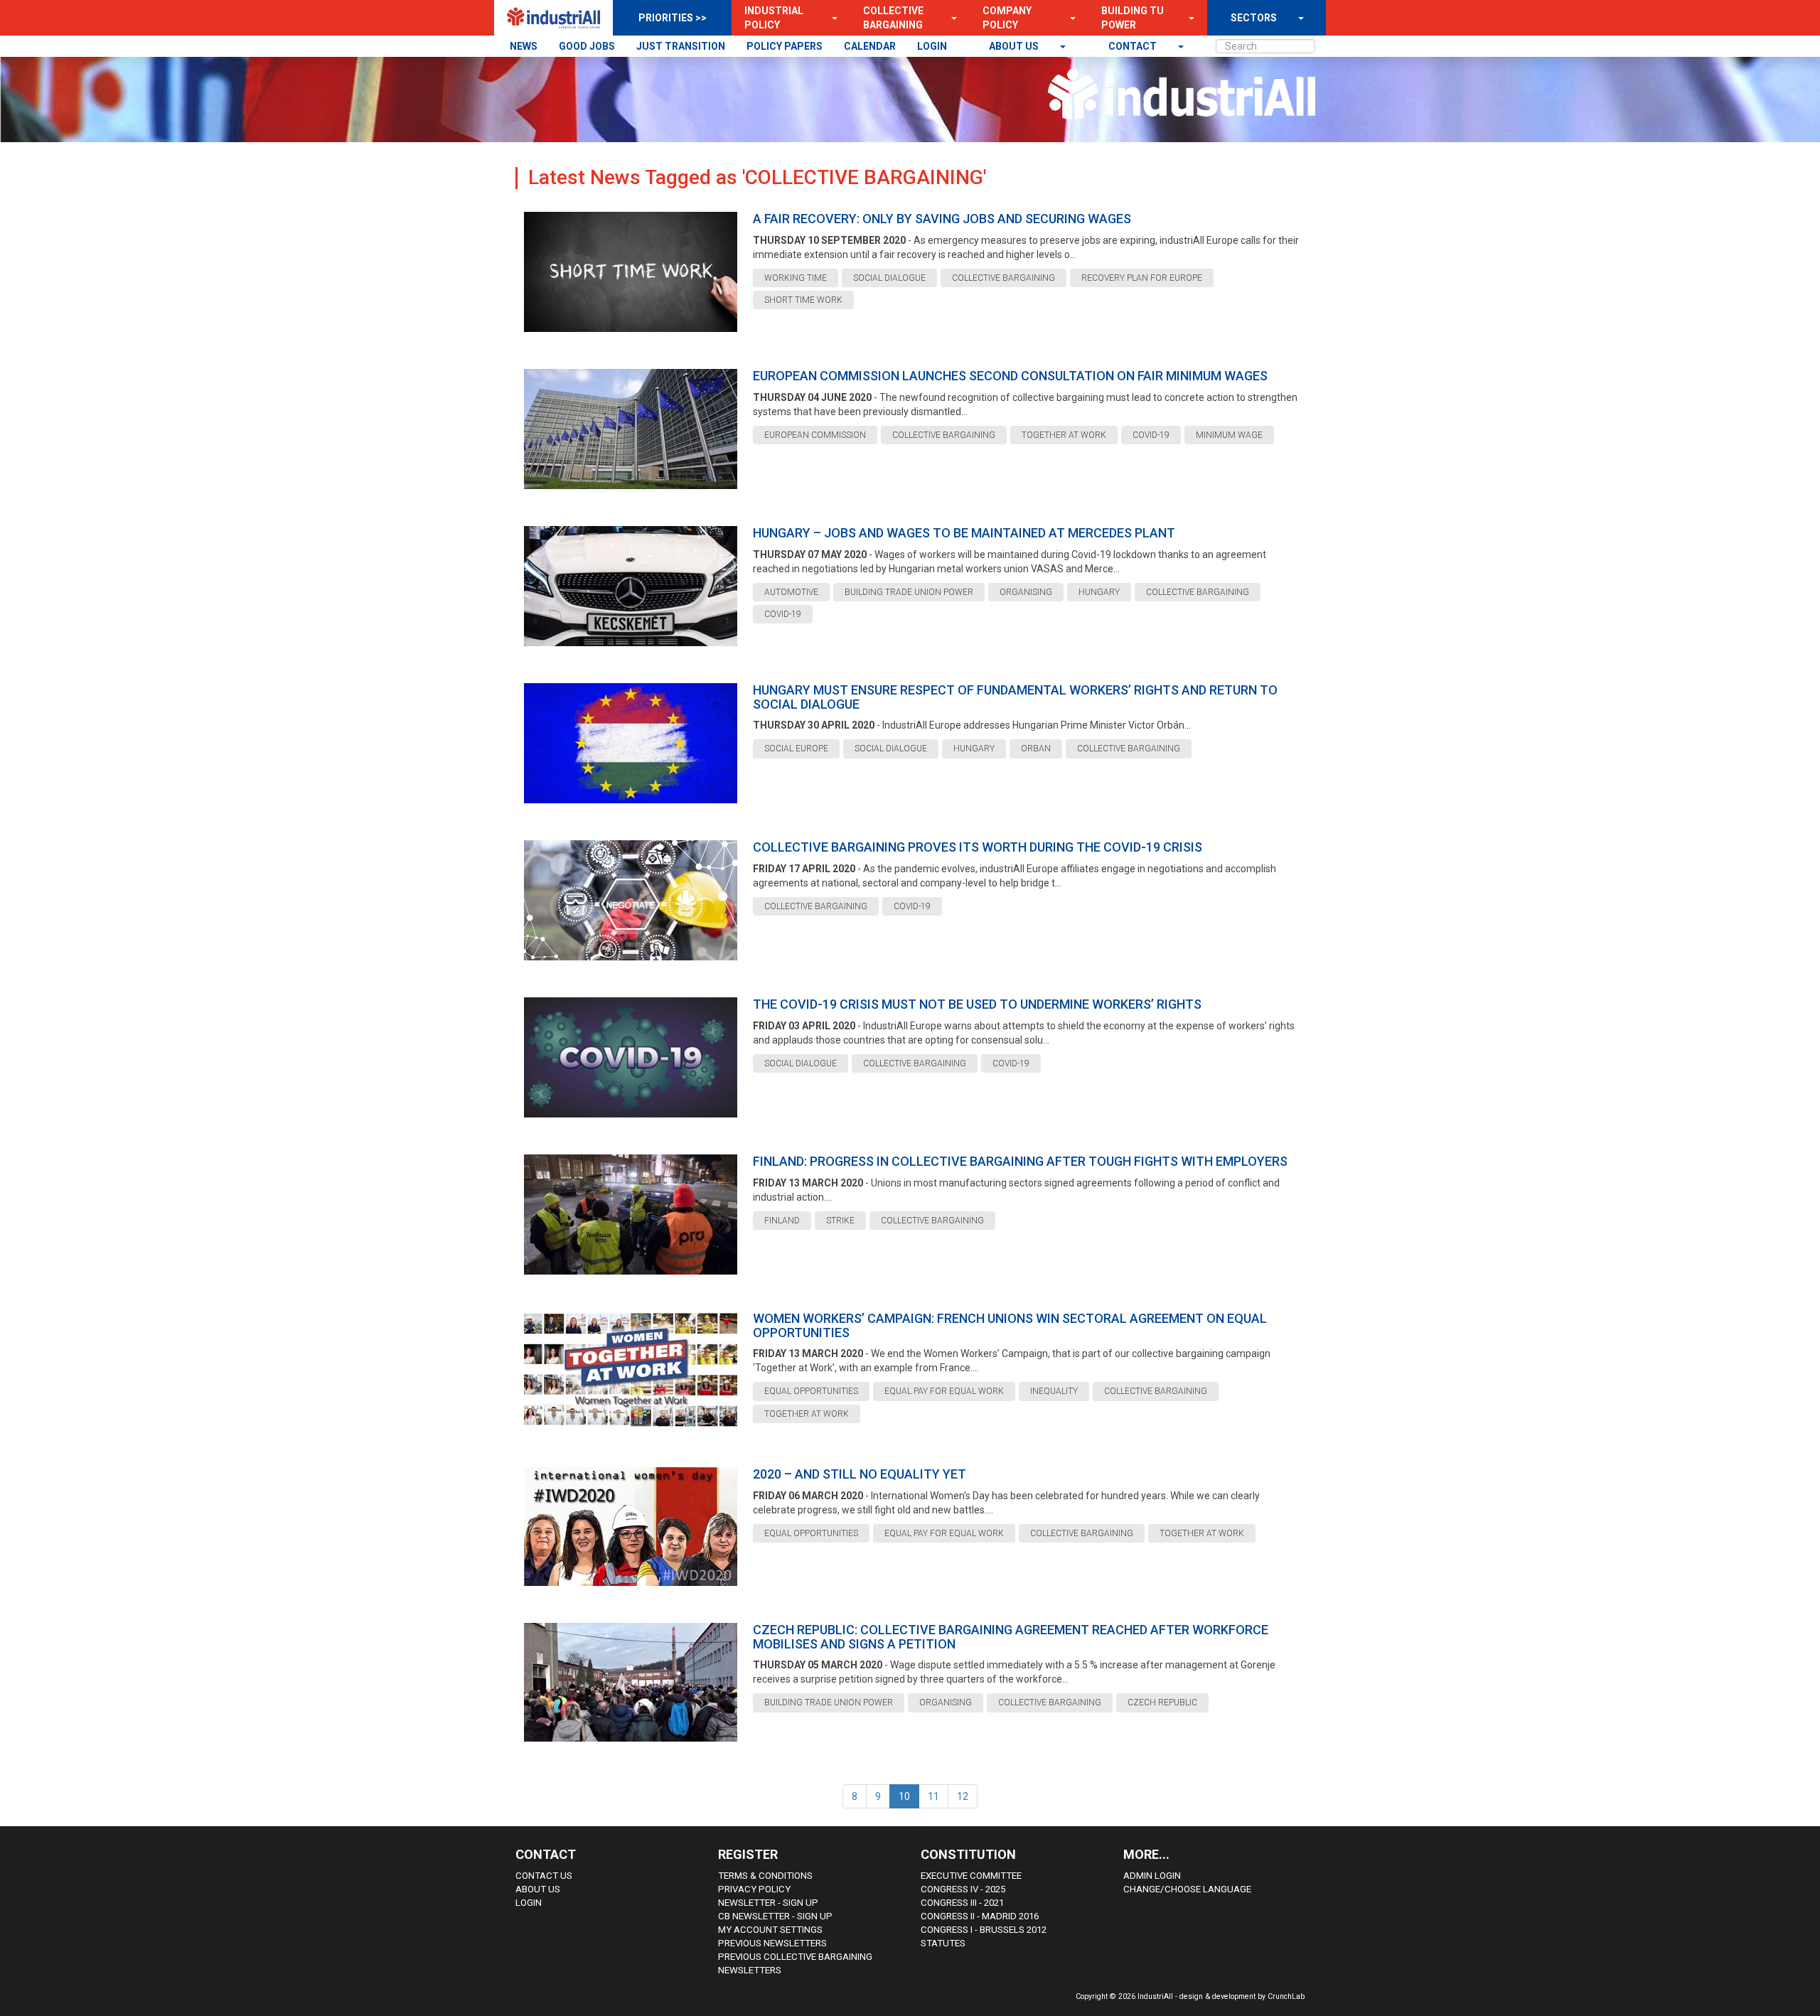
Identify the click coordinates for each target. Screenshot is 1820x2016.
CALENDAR (870, 46)
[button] (830, 18)
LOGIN (932, 46)
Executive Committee (971, 1876)
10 (904, 1796)
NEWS (524, 46)
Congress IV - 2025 (963, 1889)
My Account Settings (770, 1930)
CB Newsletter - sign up (775, 1916)
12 (963, 1796)
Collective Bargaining (893, 18)
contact (1134, 46)
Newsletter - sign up (768, 1903)
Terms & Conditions (765, 1876)
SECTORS (1254, 18)
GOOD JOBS (587, 46)
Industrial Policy (774, 18)
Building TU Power (1133, 18)
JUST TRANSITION (681, 46)
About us (1015, 46)
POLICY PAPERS (785, 46)
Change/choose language (1187, 1889)
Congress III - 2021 (962, 1903)
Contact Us (544, 1876)
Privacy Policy (754, 1889)
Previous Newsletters (772, 1943)
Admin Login (1152, 1876)
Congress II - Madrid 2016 (980, 1916)
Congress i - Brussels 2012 (984, 1930)
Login (529, 1903)
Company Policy (1007, 18)
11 (933, 1796)
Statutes (943, 1943)
